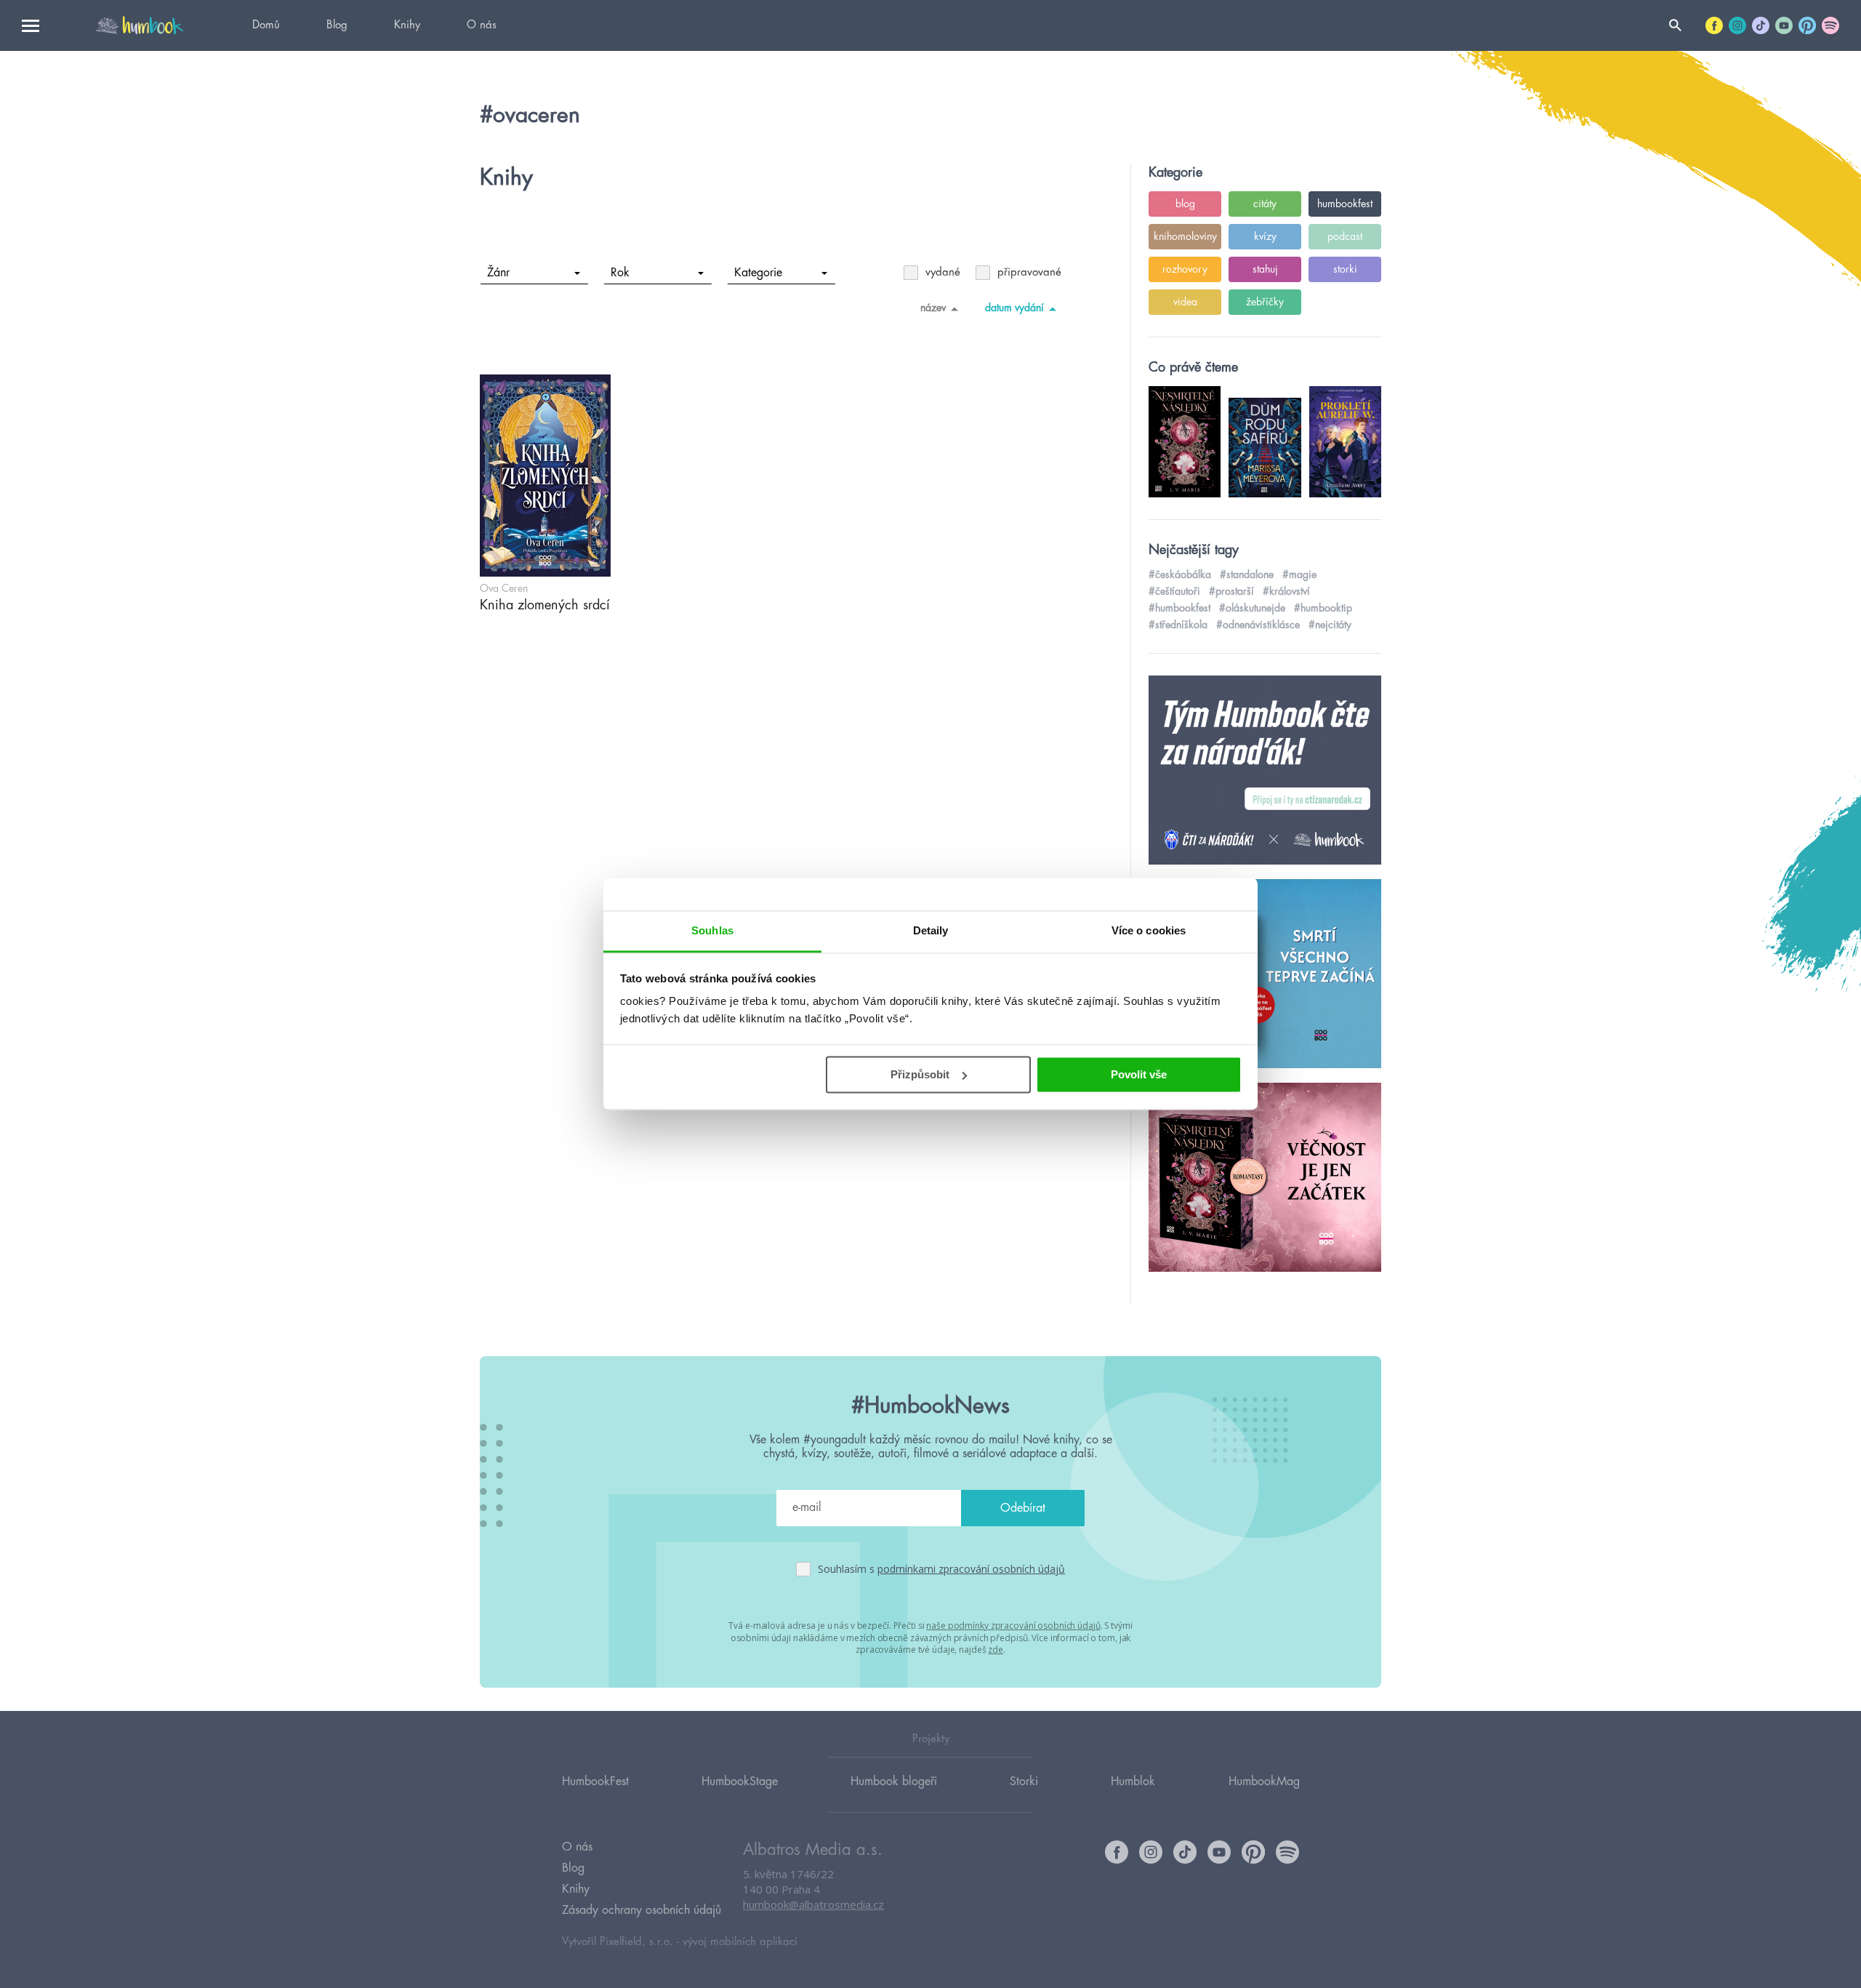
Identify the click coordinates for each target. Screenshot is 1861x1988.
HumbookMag (1264, 1781)
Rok (620, 273)
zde (996, 1650)
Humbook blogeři (894, 1781)
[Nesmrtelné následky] (1265, 1178)
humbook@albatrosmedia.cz (813, 1904)
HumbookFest (595, 1781)
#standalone (1247, 574)
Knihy (407, 25)
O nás (482, 25)
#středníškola (1178, 625)
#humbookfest (1179, 608)
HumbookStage (740, 1781)
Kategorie (758, 273)
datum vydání (1014, 308)
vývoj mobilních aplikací (740, 1942)
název (933, 308)
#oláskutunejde (1252, 608)
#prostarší (1231, 591)
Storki (1024, 1781)
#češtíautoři (1174, 591)
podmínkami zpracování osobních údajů (971, 1569)
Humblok (1133, 1781)
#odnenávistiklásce (1258, 625)
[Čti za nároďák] (1265, 771)
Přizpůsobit (920, 1074)
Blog (337, 25)
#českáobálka (1180, 574)
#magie (1299, 574)
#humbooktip (1323, 608)
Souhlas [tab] (712, 930)
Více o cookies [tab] (1149, 930)
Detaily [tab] (931, 930)
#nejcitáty (1330, 625)
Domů (266, 25)
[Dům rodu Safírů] (1265, 974)
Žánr (498, 273)
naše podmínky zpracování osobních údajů (1013, 1626)
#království (1286, 591)
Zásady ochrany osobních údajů (642, 1910)
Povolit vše (1139, 1074)
